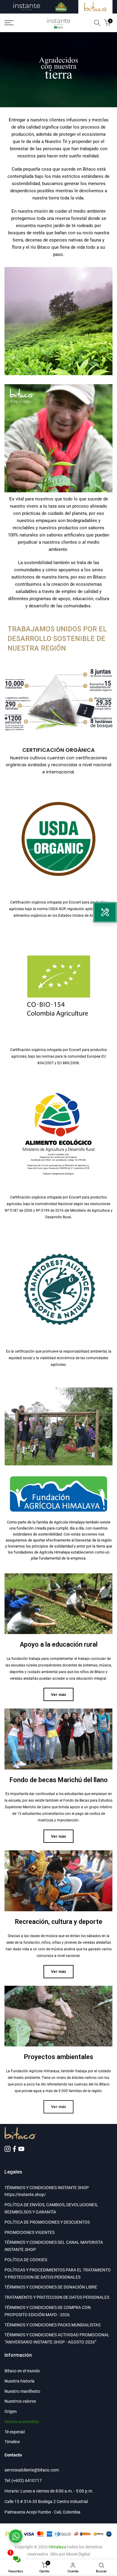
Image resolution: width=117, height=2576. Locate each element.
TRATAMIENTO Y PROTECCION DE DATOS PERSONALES (57, 2297)
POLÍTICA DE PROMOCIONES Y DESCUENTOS (47, 2222)
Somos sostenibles (22, 2422)
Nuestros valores (20, 2401)
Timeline (12, 2442)
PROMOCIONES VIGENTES (30, 2232)
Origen (11, 2411)
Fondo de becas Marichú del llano (59, 1780)
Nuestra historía (19, 2381)
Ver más (58, 1695)
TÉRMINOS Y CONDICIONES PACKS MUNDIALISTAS (52, 2325)
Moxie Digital (78, 2554)
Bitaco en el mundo (22, 2371)
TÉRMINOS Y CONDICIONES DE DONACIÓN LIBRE (51, 2287)
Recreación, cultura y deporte (59, 1922)
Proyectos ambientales (59, 2057)
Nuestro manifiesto (22, 2391)
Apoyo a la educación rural (59, 1644)
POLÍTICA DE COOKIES (26, 2260)
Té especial (15, 2432)
